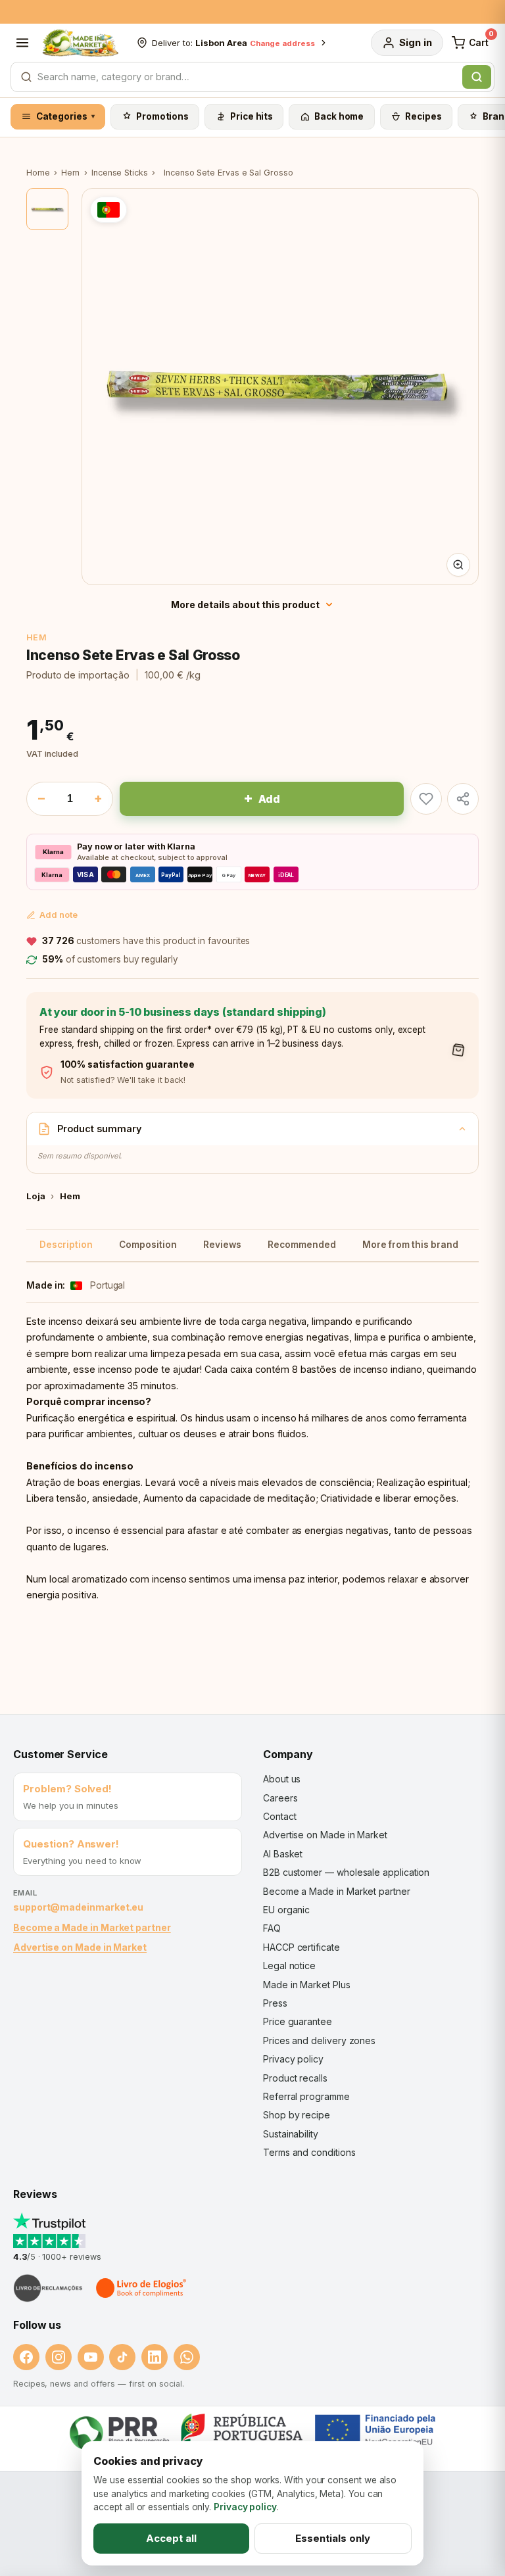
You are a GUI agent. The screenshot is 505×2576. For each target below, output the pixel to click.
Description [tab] (66, 1245)
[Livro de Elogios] (142, 2288)
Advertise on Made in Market (80, 1947)
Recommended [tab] (302, 1245)
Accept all (171, 2538)
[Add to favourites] (426, 799)
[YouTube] (91, 2357)
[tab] (47, 209)
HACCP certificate (301, 1947)
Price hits (252, 116)
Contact (279, 1816)
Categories (66, 116)
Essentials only (333, 2538)
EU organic (286, 1910)
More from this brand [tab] (410, 1245)
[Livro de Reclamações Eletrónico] (48, 2288)
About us (282, 1779)
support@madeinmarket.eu (78, 1907)
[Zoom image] (458, 565)
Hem (70, 173)
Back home (339, 116)
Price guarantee (298, 2021)
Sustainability (291, 2134)
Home (38, 173)
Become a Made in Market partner (92, 1927)
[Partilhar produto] (463, 799)
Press (275, 2003)
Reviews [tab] (222, 1245)
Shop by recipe (297, 2115)
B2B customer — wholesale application (346, 1872)
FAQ (272, 1928)
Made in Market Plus (307, 1985)
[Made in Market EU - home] (80, 43)
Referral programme (306, 2096)
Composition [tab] (148, 1245)
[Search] (477, 77)
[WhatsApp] (187, 2357)
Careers (280, 1798)
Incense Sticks (120, 173)
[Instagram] (59, 2357)
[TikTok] (122, 2357)
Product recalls (295, 2078)
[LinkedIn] (155, 2357)
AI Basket (283, 1854)
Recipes (423, 116)
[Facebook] (26, 2357)
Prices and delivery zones (319, 2040)
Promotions (162, 116)
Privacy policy (293, 2059)
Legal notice (289, 1966)
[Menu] (22, 43)
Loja (36, 1196)
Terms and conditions (309, 2152)
